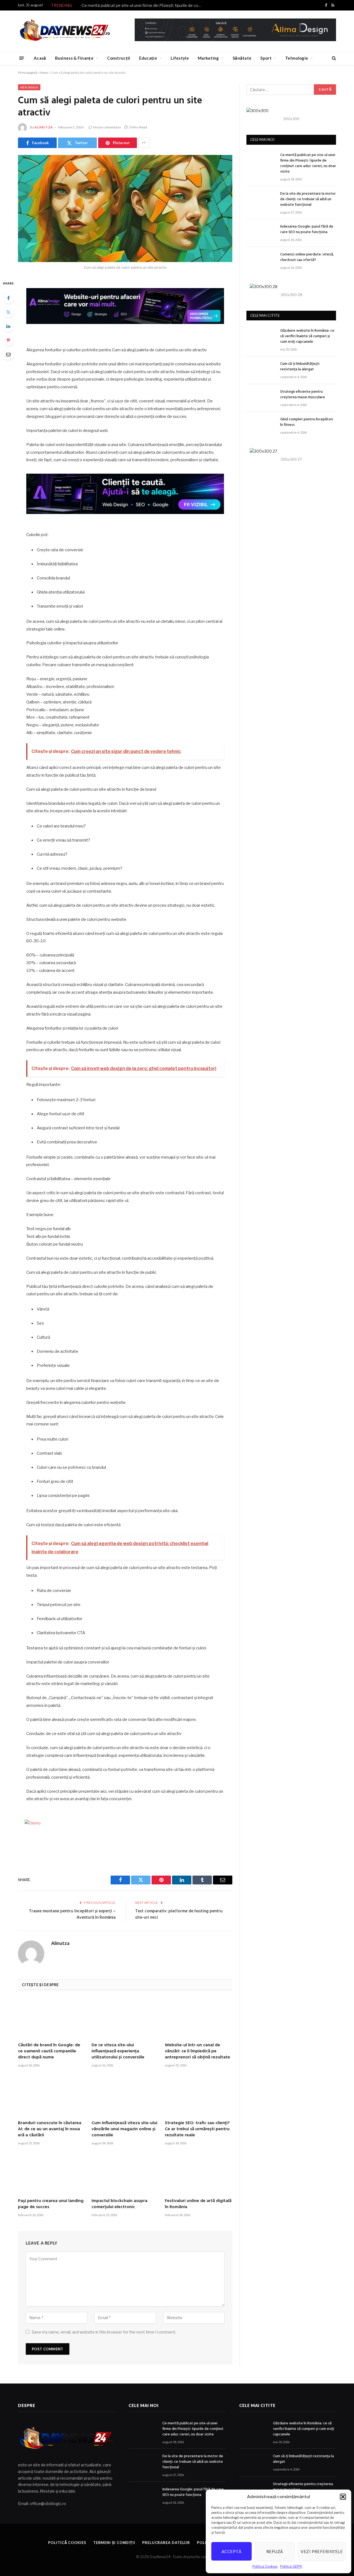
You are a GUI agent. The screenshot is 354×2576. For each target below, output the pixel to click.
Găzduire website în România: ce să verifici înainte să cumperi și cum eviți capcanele (307, 336)
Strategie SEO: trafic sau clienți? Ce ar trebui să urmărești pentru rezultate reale (197, 2129)
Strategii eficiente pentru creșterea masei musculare (303, 395)
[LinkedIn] (8, 326)
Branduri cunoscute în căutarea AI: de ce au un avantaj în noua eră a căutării (50, 2129)
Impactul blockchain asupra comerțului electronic (119, 2204)
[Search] (333, 58)
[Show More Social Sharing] (144, 143)
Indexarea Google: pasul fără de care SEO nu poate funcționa (307, 230)
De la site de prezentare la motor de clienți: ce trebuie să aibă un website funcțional (308, 199)
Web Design (29, 87)
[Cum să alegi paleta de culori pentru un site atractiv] (125, 209)
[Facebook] (8, 298)
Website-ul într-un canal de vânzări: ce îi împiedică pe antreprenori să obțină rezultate (197, 2051)
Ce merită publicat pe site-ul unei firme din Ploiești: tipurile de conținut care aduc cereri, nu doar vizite (144, 5)
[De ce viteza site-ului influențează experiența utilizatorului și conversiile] (125, 2018)
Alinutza (44, 127)
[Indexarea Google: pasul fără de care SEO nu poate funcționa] (261, 233)
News (44, 72)
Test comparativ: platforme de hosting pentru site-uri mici (179, 1915)
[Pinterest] (8, 340)
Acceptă (231, 2551)
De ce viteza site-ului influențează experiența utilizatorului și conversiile (118, 2051)
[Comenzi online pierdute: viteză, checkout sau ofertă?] (261, 261)
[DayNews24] (65, 31)
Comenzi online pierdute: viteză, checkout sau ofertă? (307, 257)
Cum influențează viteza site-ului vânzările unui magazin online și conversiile (124, 2129)
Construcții (119, 58)
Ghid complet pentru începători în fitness (307, 422)
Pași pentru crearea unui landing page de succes (51, 2204)
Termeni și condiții (114, 2543)
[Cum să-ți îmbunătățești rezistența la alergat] (261, 370)
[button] (343, 2497)
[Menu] (22, 58)
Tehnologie (297, 58)
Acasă (40, 58)
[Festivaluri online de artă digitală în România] (199, 2174)
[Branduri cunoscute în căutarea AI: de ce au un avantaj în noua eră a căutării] (52, 2096)
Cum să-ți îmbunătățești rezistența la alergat (300, 367)
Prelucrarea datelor (166, 2543)
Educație (148, 58)
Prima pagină (28, 72)
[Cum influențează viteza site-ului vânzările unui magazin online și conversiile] (125, 2096)
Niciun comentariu (107, 127)
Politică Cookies (265, 2566)
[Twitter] (8, 312)
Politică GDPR (291, 2566)
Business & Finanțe (74, 58)
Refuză (275, 2551)
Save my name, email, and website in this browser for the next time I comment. (104, 2332)
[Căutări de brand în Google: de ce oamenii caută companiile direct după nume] (52, 2018)
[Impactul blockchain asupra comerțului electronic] (125, 2174)
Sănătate (242, 58)
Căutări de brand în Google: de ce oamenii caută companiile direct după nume (49, 2051)
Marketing (208, 58)
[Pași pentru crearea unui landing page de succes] (52, 2174)
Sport (266, 58)
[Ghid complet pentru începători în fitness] (261, 426)
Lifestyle (180, 58)
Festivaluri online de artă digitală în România (198, 2204)
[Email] (8, 354)
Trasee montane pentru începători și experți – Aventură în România (72, 1915)
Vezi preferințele (322, 2551)
